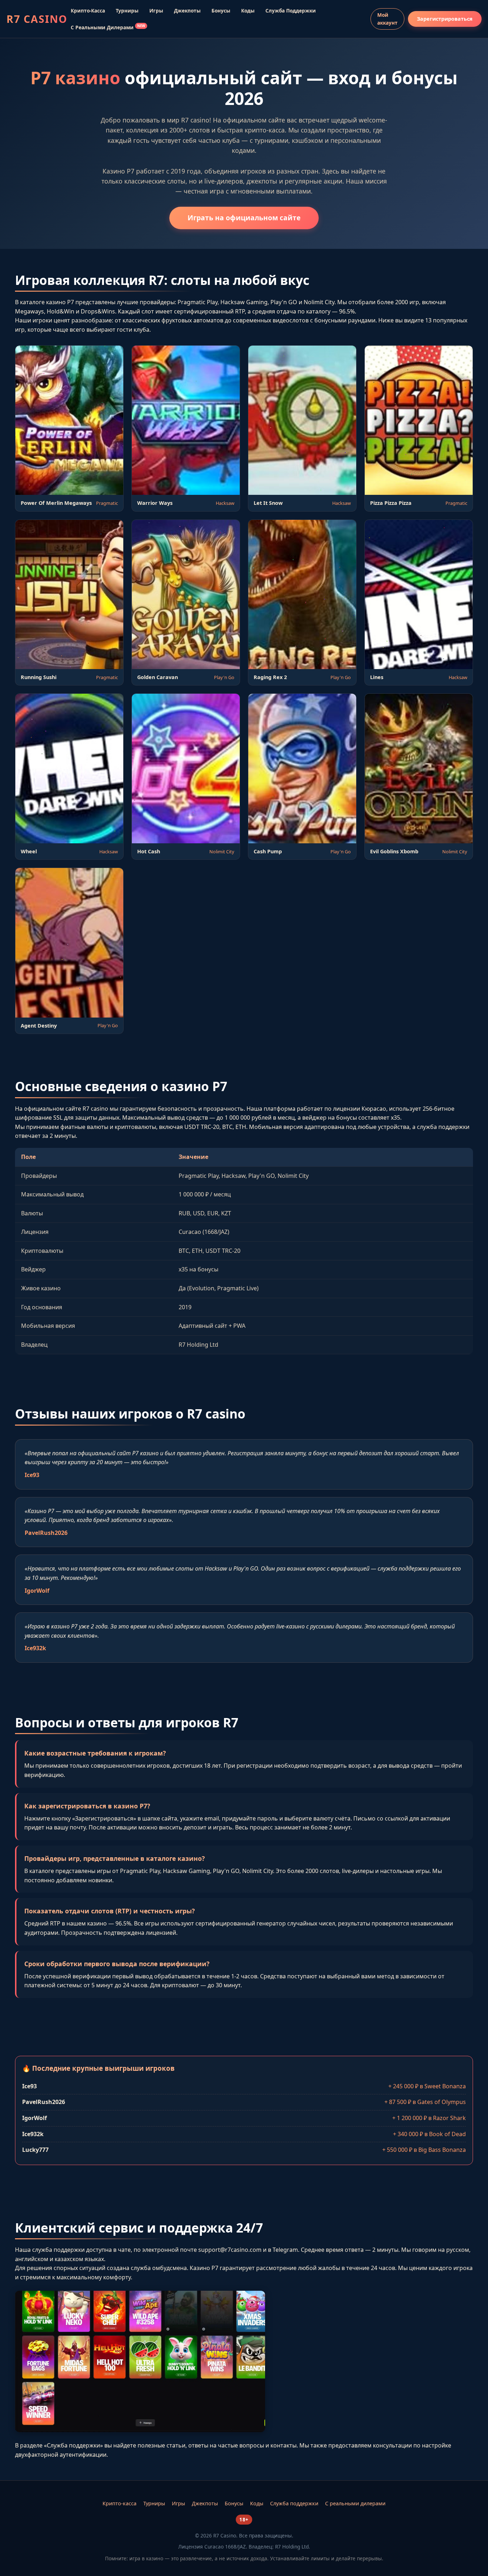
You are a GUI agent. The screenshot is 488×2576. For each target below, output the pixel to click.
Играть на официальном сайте (244, 218)
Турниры (127, 11)
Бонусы (221, 11)
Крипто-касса (88, 11)
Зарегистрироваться (445, 19)
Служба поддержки (291, 11)
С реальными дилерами (108, 27)
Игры (156, 11)
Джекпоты (187, 11)
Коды (248, 11)
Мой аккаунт (387, 19)
